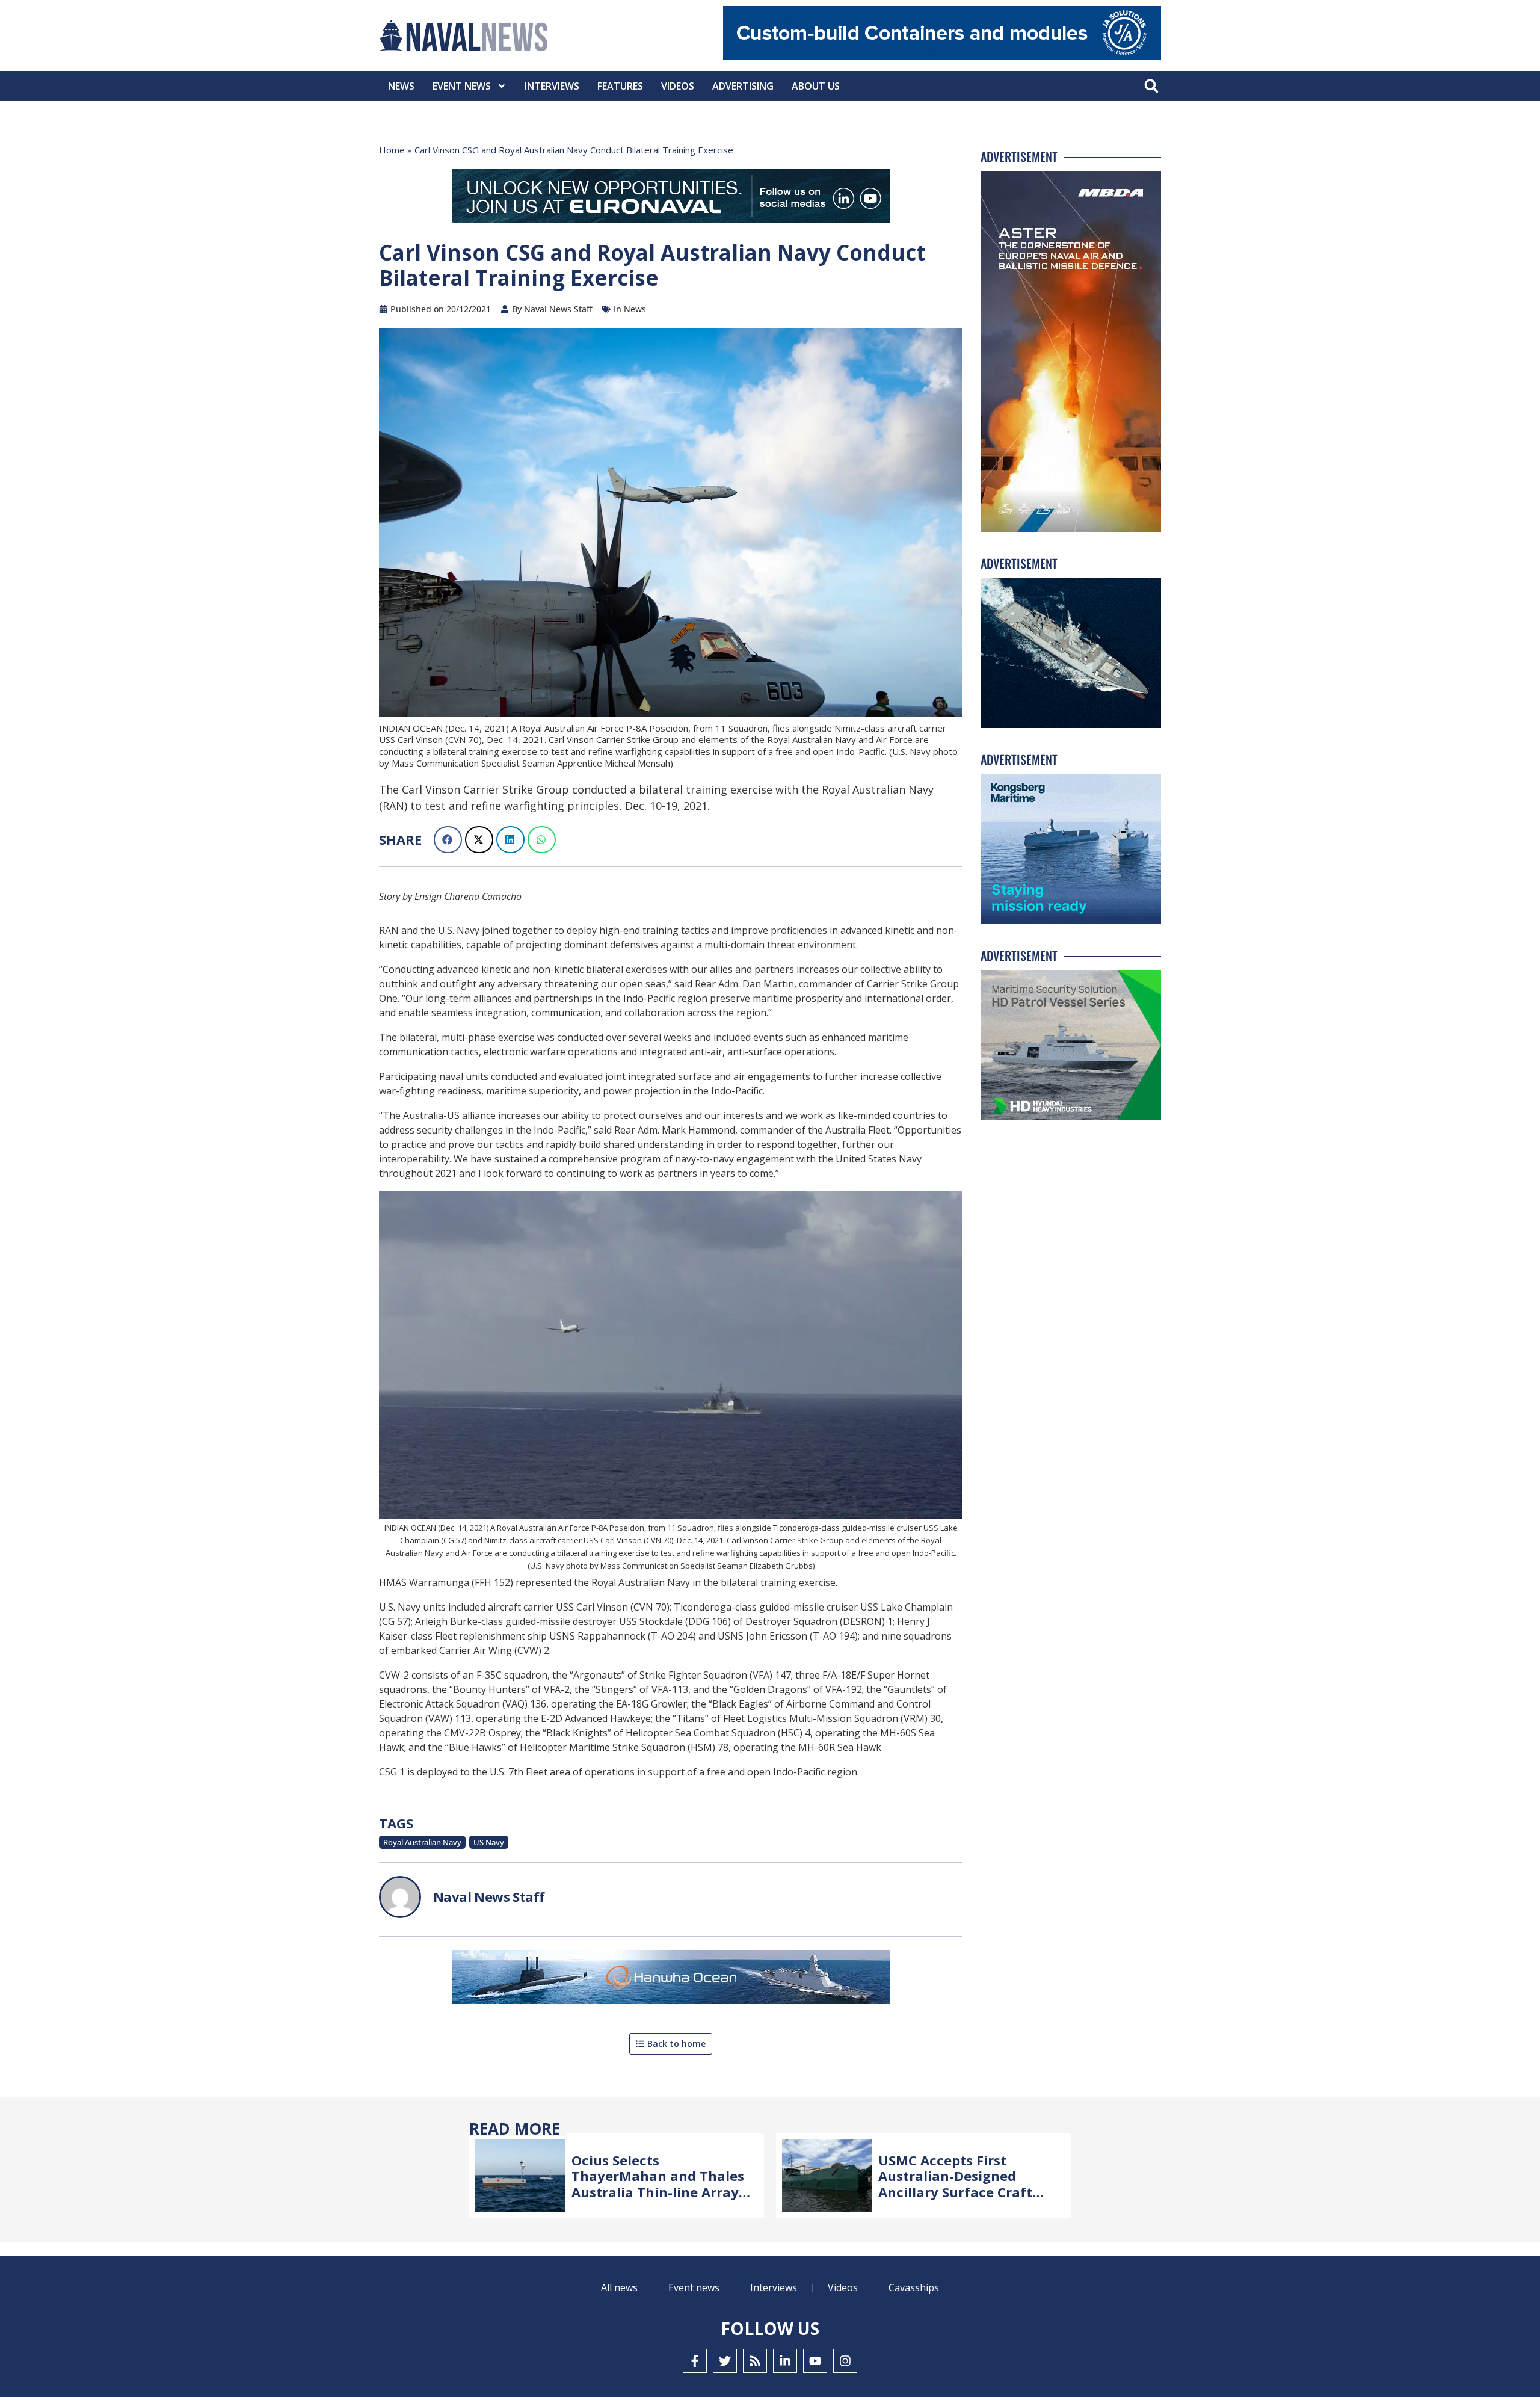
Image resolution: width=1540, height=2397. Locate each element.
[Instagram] (845, 2361)
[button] (1151, 86)
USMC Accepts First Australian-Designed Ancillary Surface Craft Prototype (955, 2184)
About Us (816, 86)
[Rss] (755, 2361)
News (401, 86)
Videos (678, 86)
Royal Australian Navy (422, 1842)
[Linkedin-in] (785, 2361)
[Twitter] (725, 2361)
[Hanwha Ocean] (671, 1979)
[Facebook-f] (695, 2361)
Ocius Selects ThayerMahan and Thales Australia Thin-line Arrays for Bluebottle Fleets (658, 2184)
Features (620, 86)
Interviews (552, 86)
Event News (462, 86)
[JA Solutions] (942, 57)
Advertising (743, 86)
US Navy (489, 1842)
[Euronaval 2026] (671, 199)
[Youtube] (815, 2361)
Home (392, 150)
